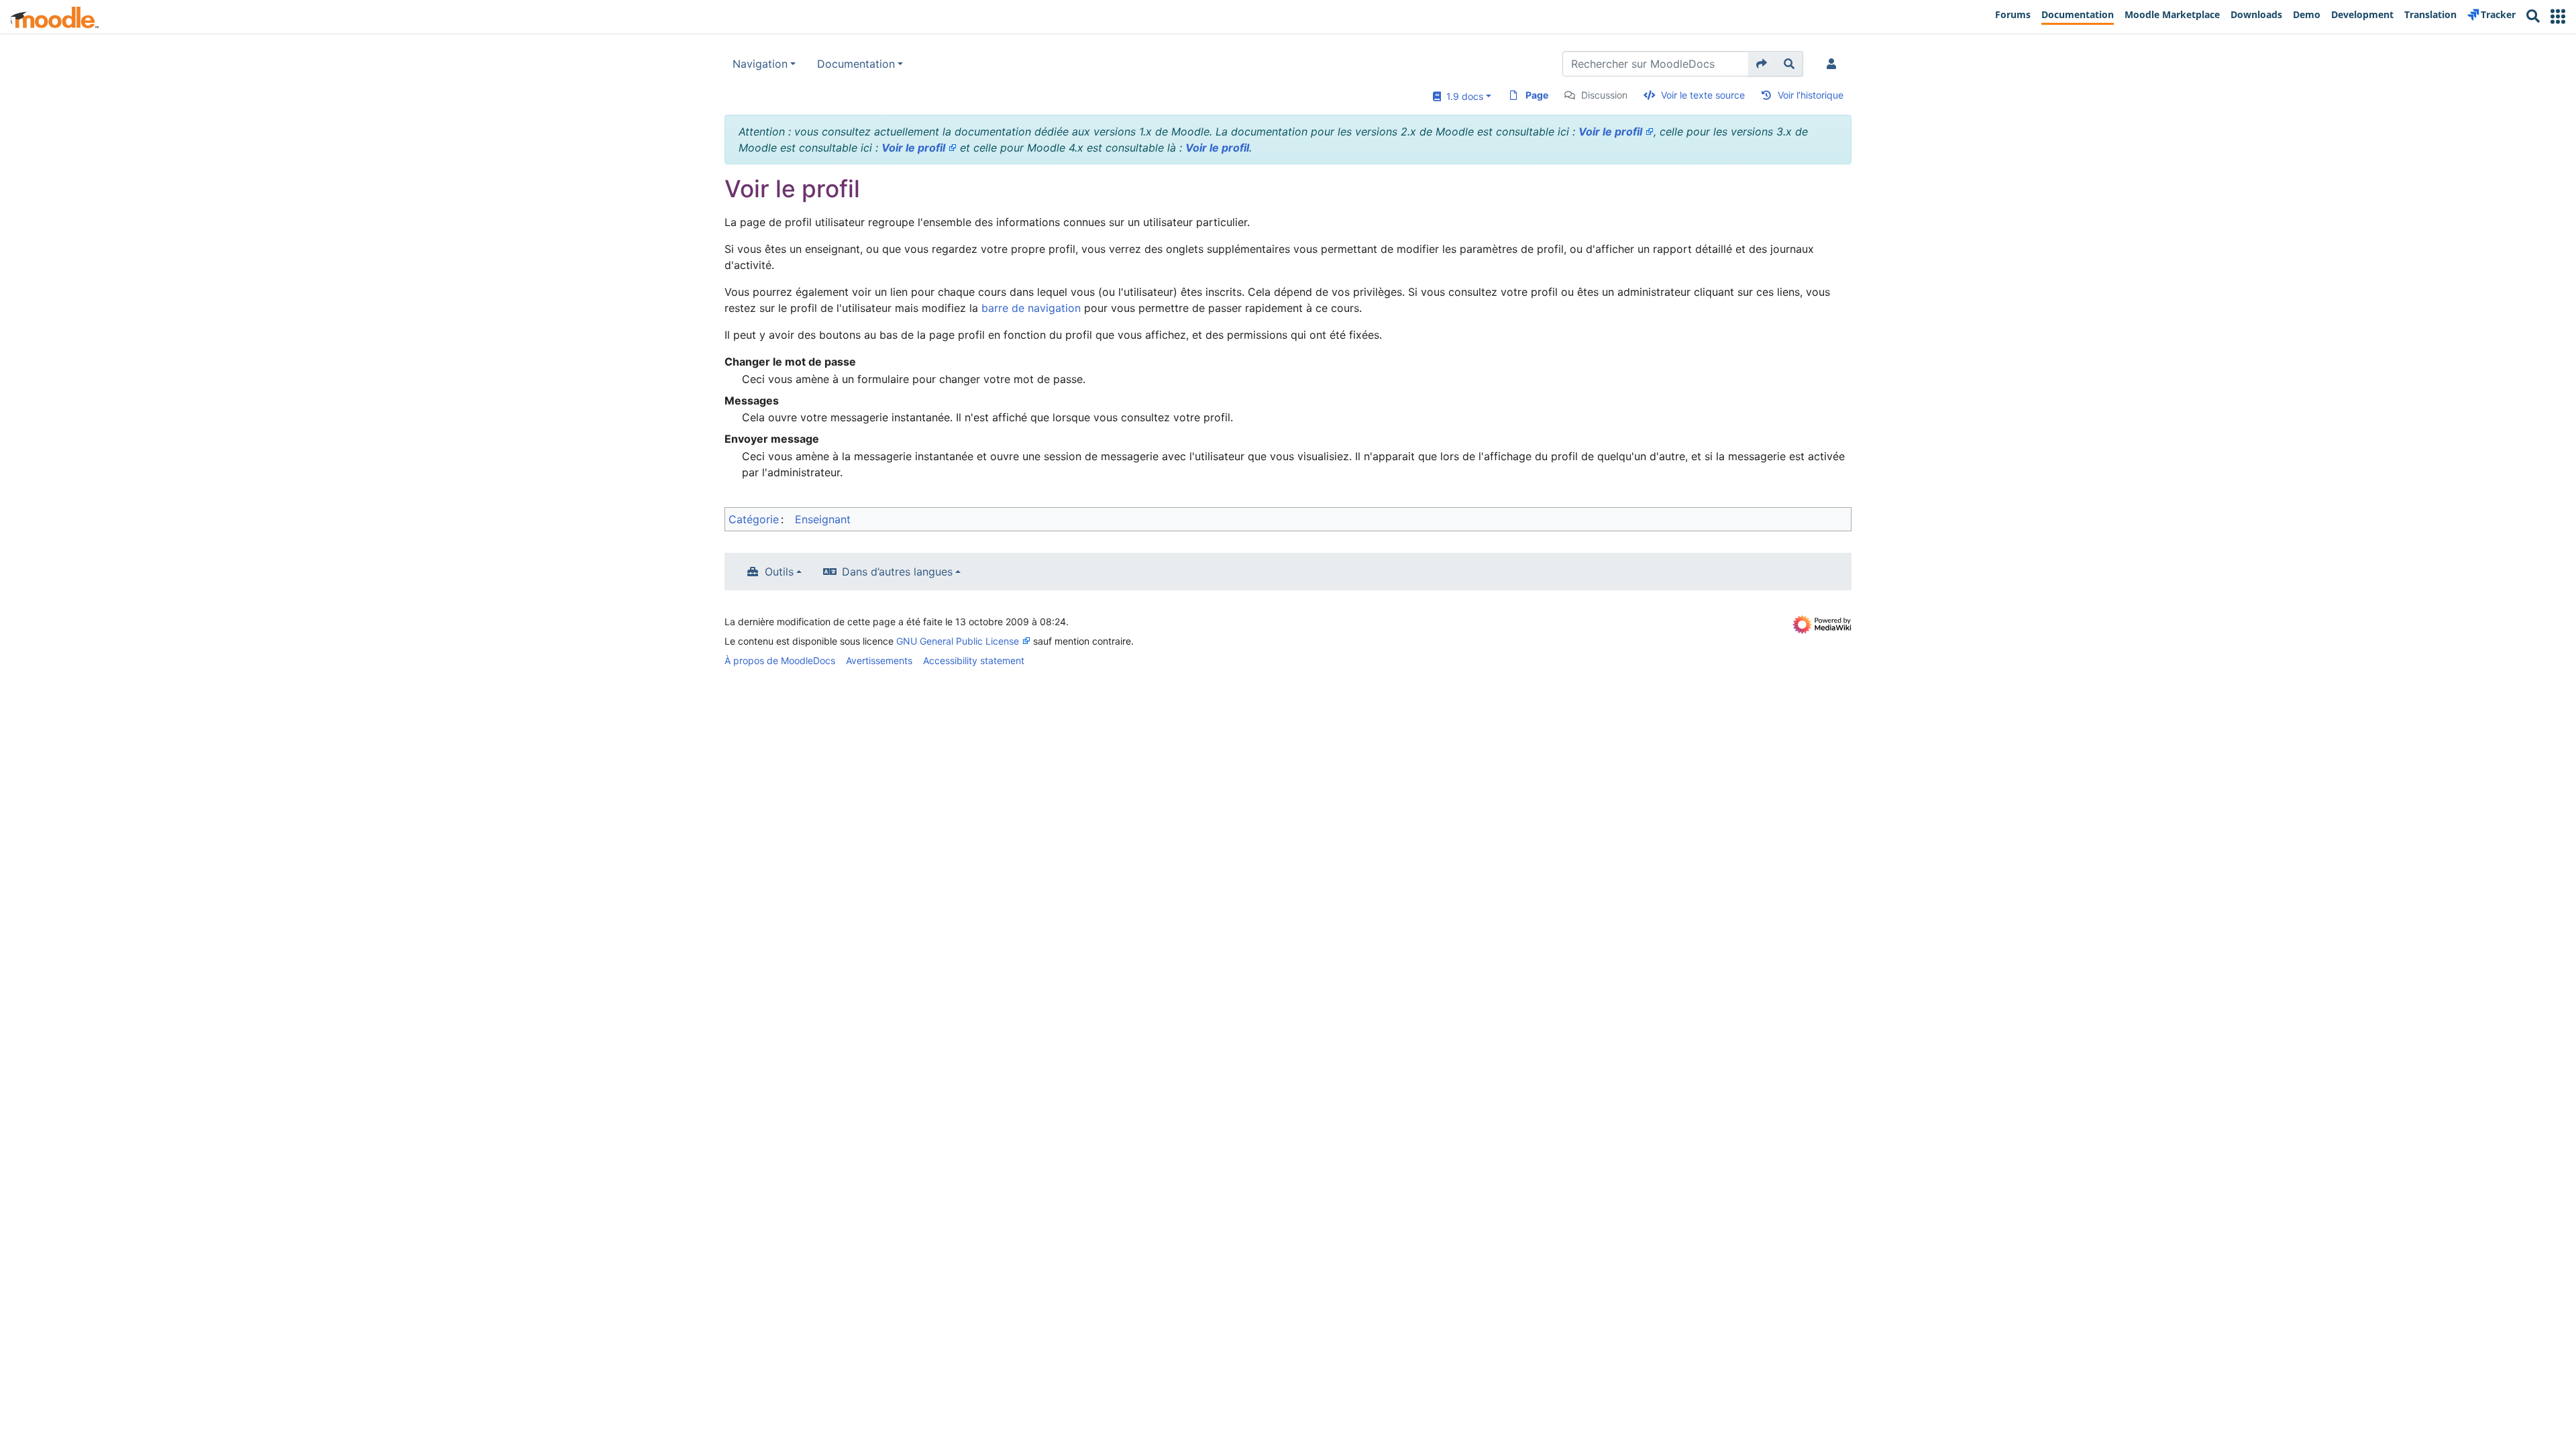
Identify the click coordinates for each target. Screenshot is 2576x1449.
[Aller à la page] (1762, 64)
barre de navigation (1031, 308)
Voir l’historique (1811, 95)
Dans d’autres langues (897, 572)
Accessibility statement (974, 660)
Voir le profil (1610, 131)
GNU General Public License (958, 641)
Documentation (856, 64)
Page (1537, 95)
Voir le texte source (1703, 95)
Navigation (760, 64)
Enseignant (823, 519)
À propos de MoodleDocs (780, 660)
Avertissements (879, 660)
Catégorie (754, 519)
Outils (779, 572)
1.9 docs (1462, 96)
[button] (2558, 16)
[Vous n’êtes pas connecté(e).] (1834, 64)
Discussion (1604, 95)
